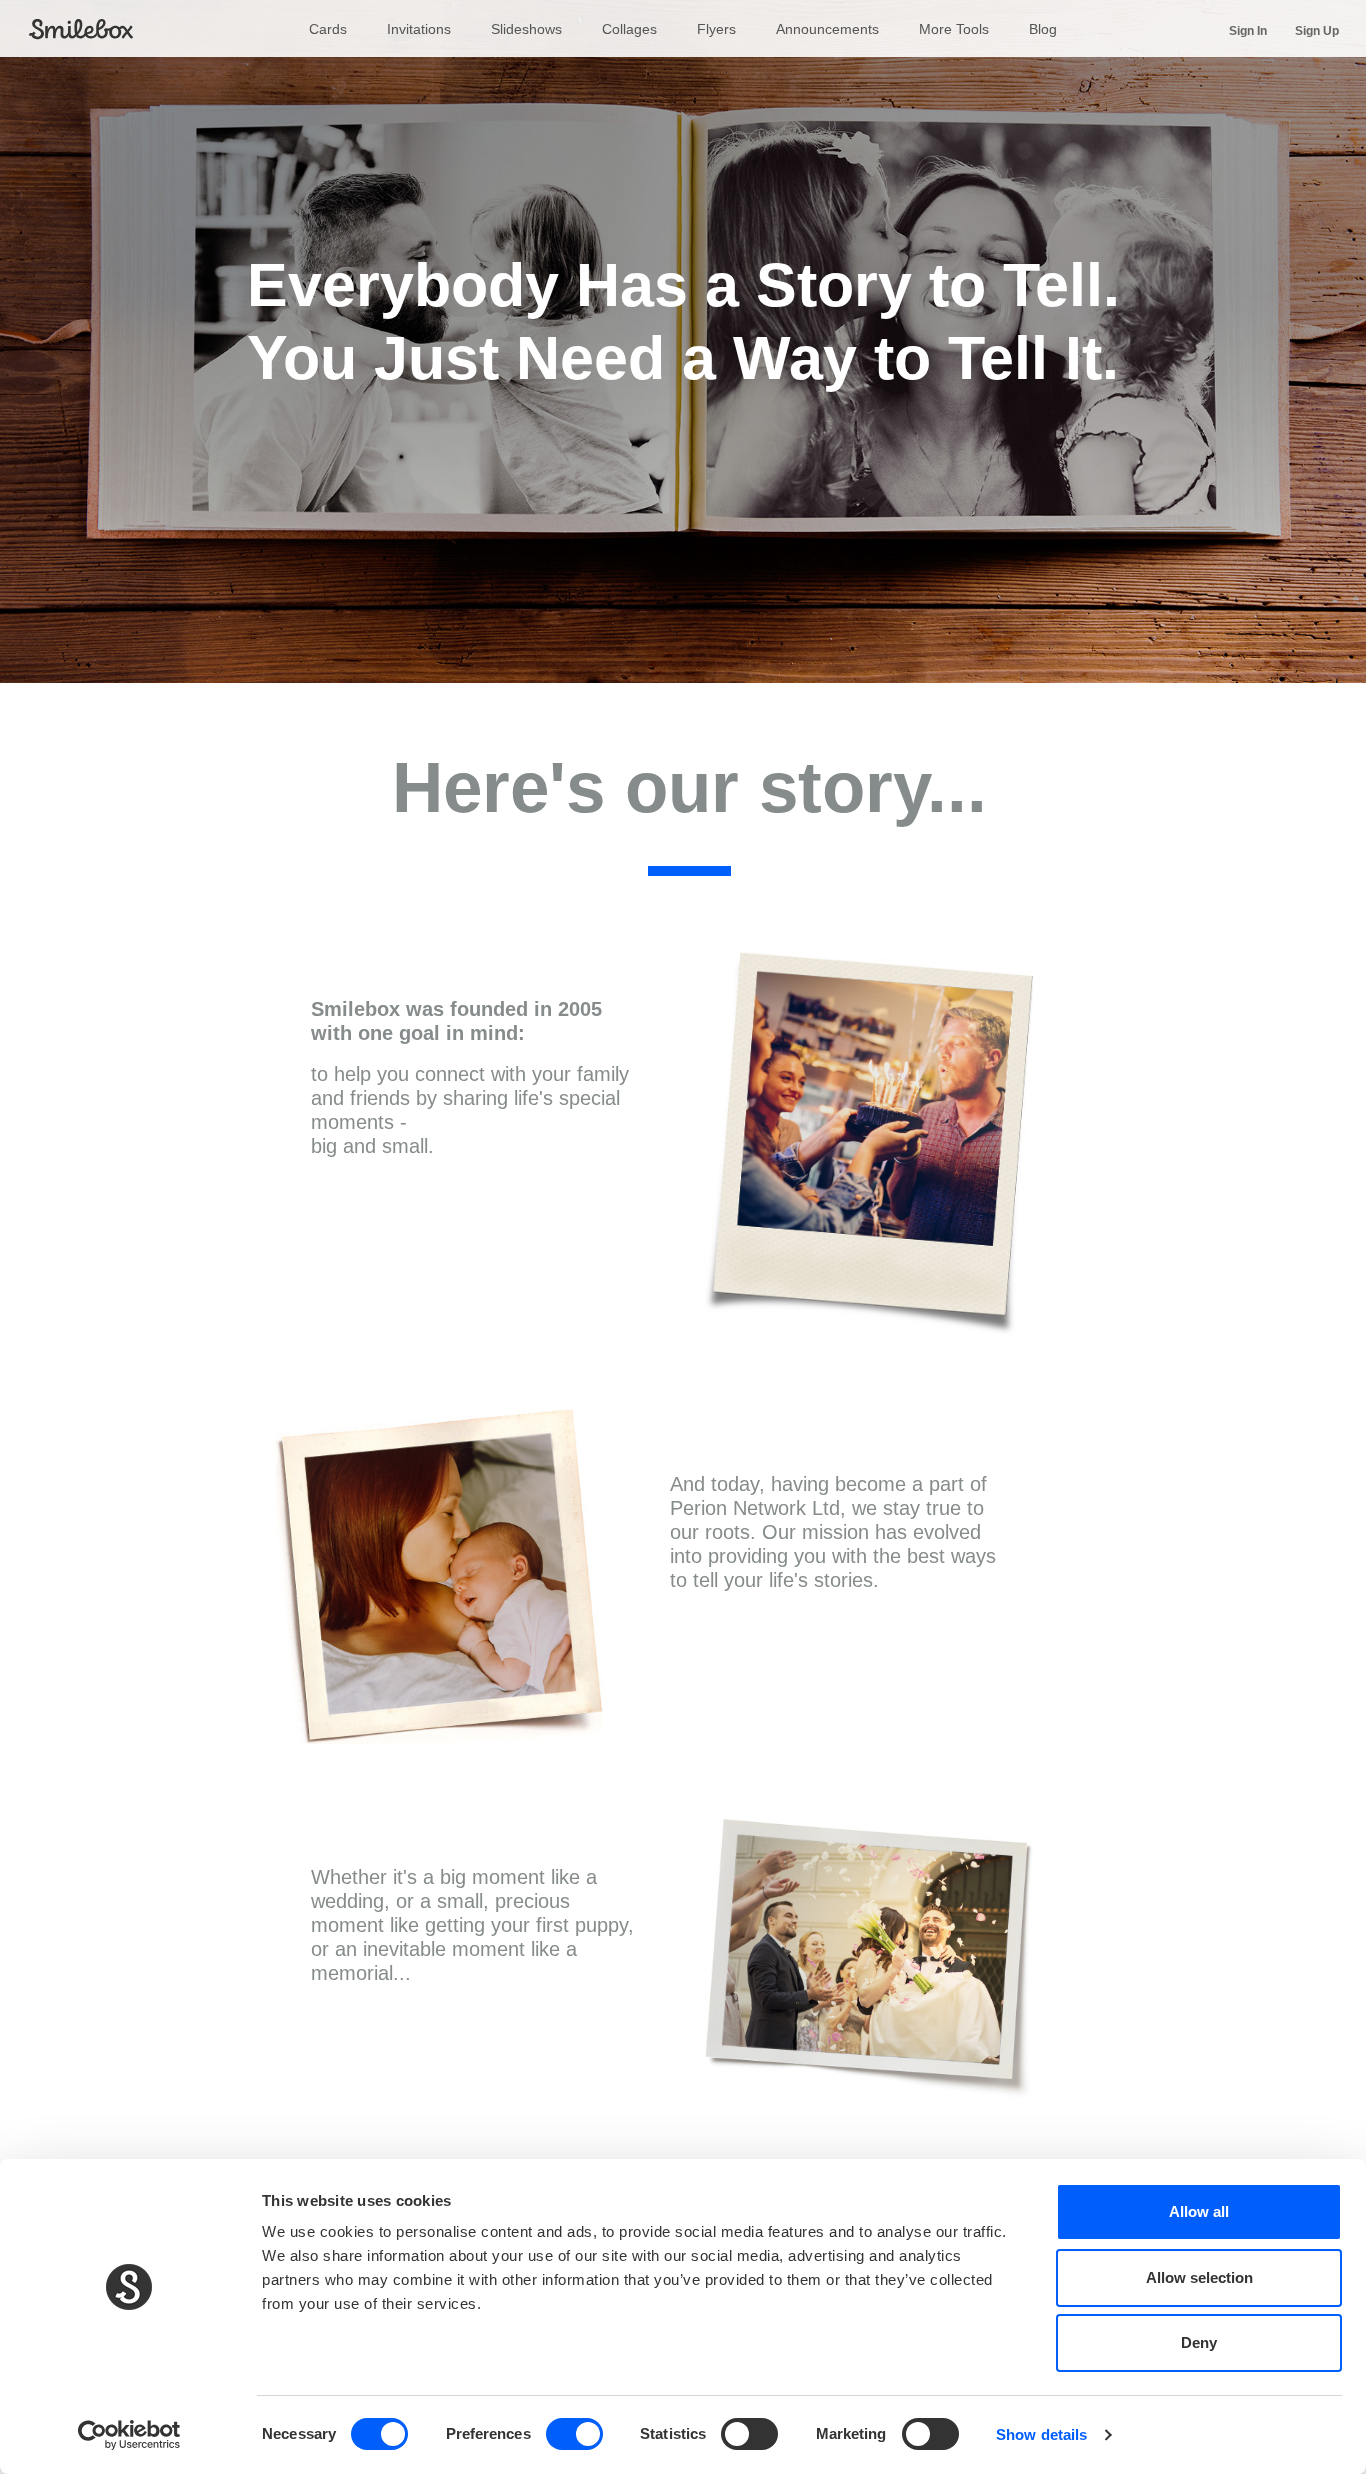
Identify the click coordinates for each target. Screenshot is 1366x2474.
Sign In (1248, 30)
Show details (1041, 2434)
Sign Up (1317, 30)
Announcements (827, 29)
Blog (1043, 29)
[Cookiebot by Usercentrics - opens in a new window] (129, 2435)
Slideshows (526, 29)
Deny (1199, 2342)
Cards (328, 29)
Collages (629, 29)
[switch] (574, 2434)
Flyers (716, 29)
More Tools (954, 29)
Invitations (419, 29)
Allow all (1199, 2211)
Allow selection (1199, 2277)
